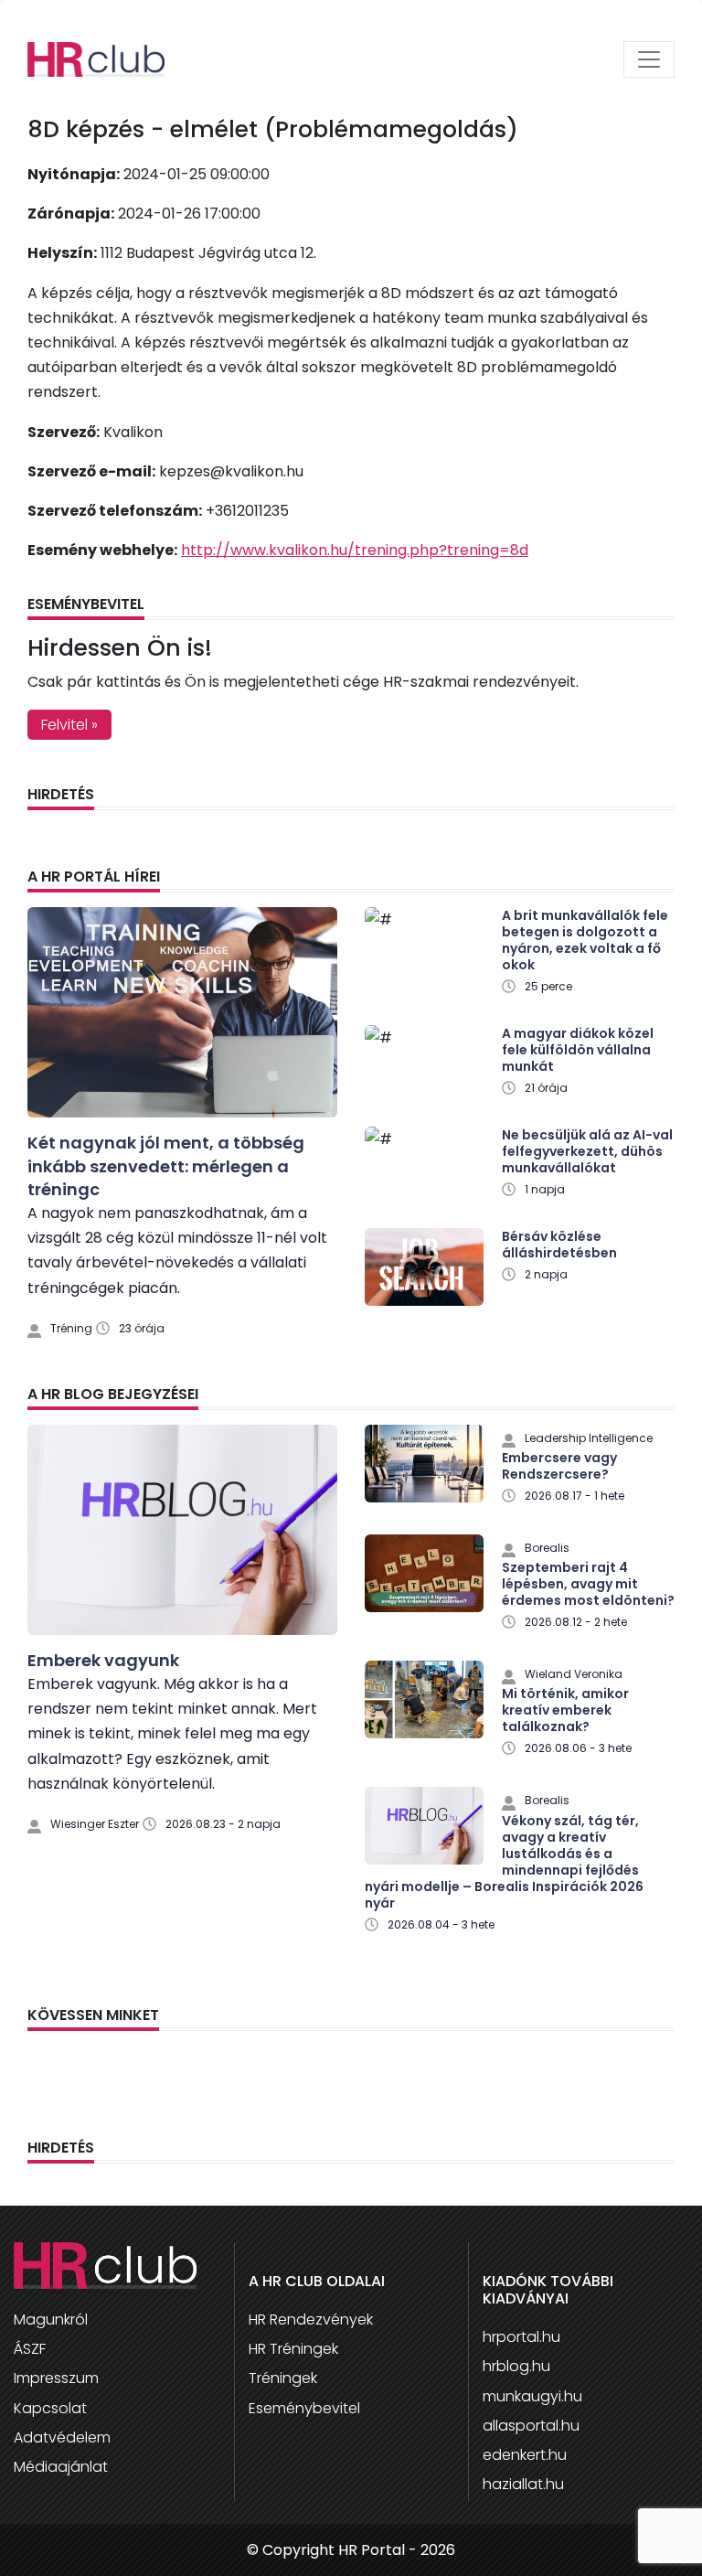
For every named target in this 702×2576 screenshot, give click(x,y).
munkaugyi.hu (532, 2396)
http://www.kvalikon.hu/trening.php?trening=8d (355, 550)
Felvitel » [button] (69, 725)
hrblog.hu (516, 2366)
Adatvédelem (62, 2437)
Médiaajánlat (61, 2467)
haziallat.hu (523, 2484)
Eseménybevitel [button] (304, 2408)
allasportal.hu (531, 2426)
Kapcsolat (50, 2408)
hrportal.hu (521, 2337)
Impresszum (56, 2378)
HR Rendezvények (311, 2319)
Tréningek (283, 2378)
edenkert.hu (525, 2455)
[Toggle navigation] (649, 59)
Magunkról (51, 2319)
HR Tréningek (293, 2349)
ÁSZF (30, 2349)
